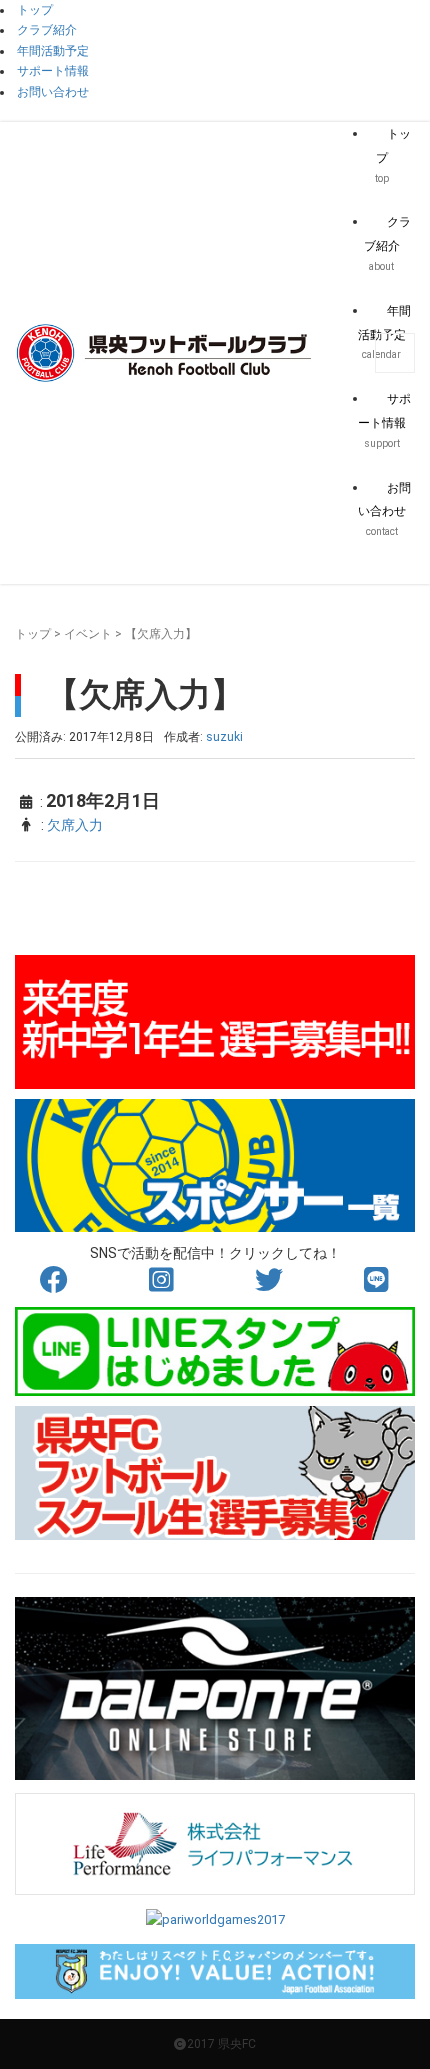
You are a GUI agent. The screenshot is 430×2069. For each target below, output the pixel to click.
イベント (88, 634)
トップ (33, 634)
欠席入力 (75, 825)
